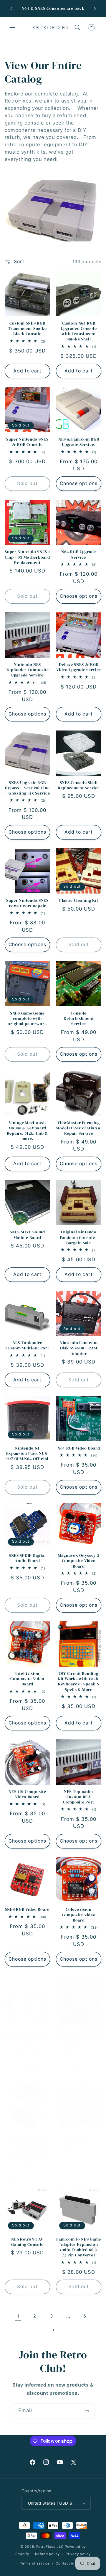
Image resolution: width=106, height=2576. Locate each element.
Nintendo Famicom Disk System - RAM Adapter (79, 1348)
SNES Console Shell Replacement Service (79, 785)
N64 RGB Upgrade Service (79, 554)
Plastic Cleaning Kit (79, 900)
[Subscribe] (87, 2411)
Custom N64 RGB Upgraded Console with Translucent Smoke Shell (79, 331)
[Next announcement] (95, 9)
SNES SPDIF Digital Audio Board (27, 1558)
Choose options (79, 483)
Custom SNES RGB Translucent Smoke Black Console (27, 329)
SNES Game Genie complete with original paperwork (27, 1019)
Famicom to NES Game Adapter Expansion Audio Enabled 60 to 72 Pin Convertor (79, 2247)
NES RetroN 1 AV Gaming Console (27, 2242)
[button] (12, 27)
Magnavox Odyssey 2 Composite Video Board (79, 1561)
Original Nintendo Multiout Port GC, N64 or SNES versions (27, 2141)
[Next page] (53, 2330)
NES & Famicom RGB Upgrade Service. (79, 442)
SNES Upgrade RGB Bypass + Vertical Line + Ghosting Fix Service (27, 788)
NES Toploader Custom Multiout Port (27, 1345)
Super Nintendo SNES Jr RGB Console (27, 442)
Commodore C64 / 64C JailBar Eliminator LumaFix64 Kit (79, 2039)
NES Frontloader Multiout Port (79, 2138)
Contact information (74, 2563)
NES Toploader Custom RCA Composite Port (79, 1797)
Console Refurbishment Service (79, 1019)
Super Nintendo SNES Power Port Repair (27, 903)
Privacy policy (78, 2554)
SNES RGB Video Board (27, 1909)
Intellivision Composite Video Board (27, 1679)
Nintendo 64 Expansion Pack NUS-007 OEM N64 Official (28, 1454)
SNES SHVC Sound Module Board (27, 1235)
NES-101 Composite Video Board (27, 1794)
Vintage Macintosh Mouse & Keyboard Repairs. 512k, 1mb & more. (27, 1131)
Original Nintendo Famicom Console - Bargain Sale (79, 1237)
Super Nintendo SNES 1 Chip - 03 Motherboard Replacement (27, 557)
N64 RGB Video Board (79, 1448)
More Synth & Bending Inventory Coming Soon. (27, 2039)
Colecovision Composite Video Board (79, 1915)
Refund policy (47, 2554)
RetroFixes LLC (50, 2547)
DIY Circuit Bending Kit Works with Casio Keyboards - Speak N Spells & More (79, 1681)
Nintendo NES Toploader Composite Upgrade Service (28, 670)
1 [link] (18, 2316)
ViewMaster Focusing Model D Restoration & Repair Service (79, 1128)
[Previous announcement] (11, 9)
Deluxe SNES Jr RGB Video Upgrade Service (79, 667)
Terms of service (35, 2563)
